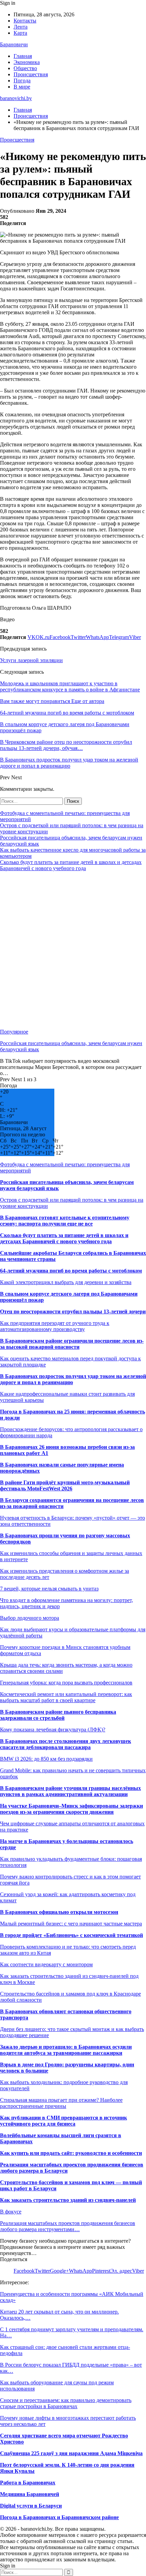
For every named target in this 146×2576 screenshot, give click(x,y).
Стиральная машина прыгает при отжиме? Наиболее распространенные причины (61, 2103)
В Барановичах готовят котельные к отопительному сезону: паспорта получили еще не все (65, 1221)
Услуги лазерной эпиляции (31, 660)
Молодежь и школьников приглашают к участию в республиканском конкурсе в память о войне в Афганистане (70, 686)
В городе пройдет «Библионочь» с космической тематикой (71, 1935)
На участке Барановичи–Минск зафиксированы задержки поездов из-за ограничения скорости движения (71, 1809)
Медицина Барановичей (30, 2494)
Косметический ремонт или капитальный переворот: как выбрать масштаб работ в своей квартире (66, 1697)
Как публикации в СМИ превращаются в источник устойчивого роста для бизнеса (63, 2121)
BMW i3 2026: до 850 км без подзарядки (46, 1759)
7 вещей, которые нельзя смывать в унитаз (49, 1589)
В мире (22, 87)
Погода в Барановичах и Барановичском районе (59, 2517)
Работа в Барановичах (28, 2483)
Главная (23, 56)
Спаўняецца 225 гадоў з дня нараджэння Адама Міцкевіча (71, 2453)
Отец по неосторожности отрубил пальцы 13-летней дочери (73, 1311)
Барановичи (14, 44)
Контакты (25, 21)
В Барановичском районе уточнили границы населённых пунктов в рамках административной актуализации (70, 1791)
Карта (20, 33)
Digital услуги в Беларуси (31, 2506)
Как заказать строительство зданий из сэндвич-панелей (68, 2200)
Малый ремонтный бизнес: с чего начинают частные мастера (71, 1924)
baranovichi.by (16, 98)
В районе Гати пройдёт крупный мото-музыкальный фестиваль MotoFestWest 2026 (65, 1485)
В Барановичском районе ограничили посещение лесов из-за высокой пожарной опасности (72, 1344)
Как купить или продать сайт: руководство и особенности (71, 2153)
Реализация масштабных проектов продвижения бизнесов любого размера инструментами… (68, 2226)
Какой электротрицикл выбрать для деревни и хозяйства (66, 1282)
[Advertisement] (73, 950)
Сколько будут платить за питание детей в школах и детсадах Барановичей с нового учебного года (71, 865)
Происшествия (31, 74)
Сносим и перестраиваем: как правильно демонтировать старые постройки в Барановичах (66, 2403)
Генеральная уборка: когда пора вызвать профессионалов (66, 1683)
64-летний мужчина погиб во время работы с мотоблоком (71, 1271)
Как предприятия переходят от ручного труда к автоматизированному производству (55, 1326)
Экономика (27, 62)
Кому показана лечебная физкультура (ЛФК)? (53, 1730)
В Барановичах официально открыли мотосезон (59, 1912)
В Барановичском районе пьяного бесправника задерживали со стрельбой (58, 1715)
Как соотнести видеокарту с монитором (46, 1964)
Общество (25, 68)
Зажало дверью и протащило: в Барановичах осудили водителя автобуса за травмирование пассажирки (66, 2050)
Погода (22, 81)
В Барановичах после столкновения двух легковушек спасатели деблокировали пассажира (66, 1744)
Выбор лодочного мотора (30, 1618)
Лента (21, 27)
